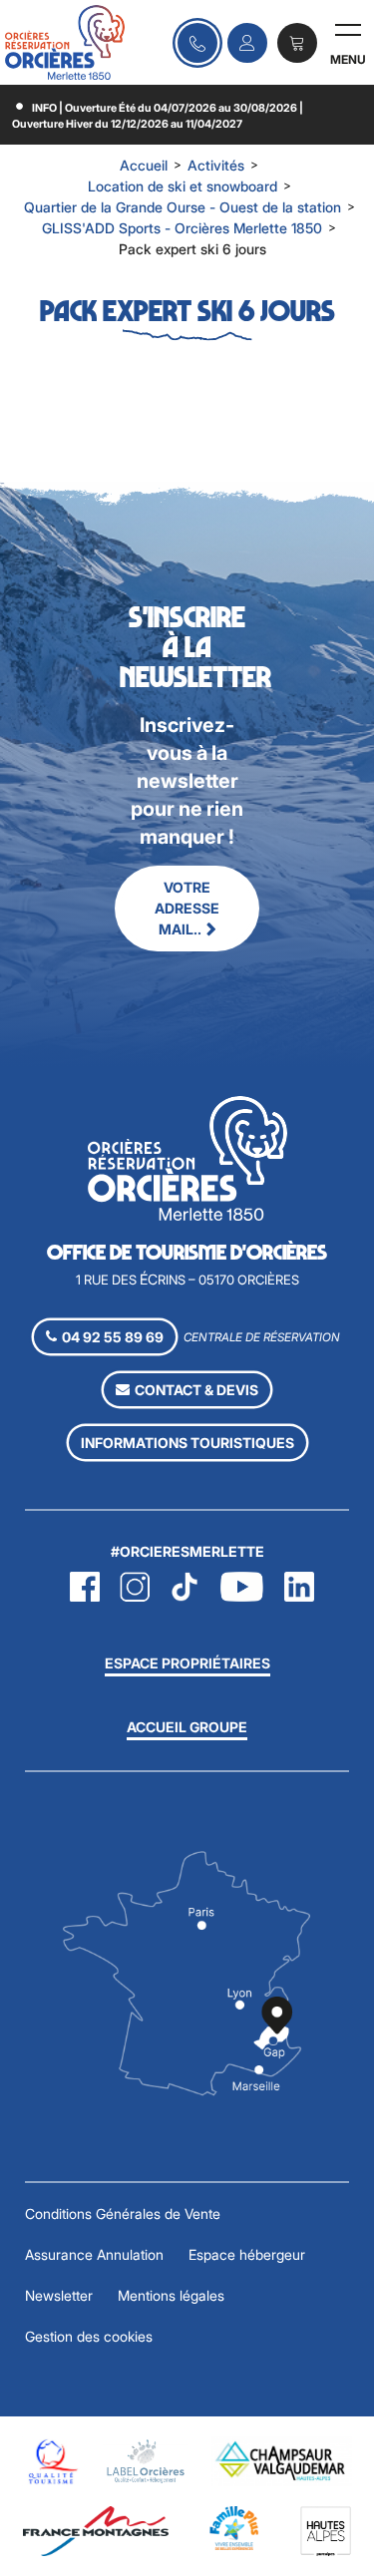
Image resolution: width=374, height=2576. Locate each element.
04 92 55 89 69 (197, 43)
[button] (297, 43)
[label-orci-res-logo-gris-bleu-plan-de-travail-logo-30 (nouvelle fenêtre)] (146, 2460)
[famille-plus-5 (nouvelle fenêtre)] (234, 2527)
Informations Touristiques (187, 1443)
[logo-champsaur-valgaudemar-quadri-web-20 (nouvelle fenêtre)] (282, 2460)
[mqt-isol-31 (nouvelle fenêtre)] (51, 2460)
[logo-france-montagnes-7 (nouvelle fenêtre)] (96, 2530)
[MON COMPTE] (247, 43)
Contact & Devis (196, 1390)
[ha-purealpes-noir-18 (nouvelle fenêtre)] (326, 2530)
